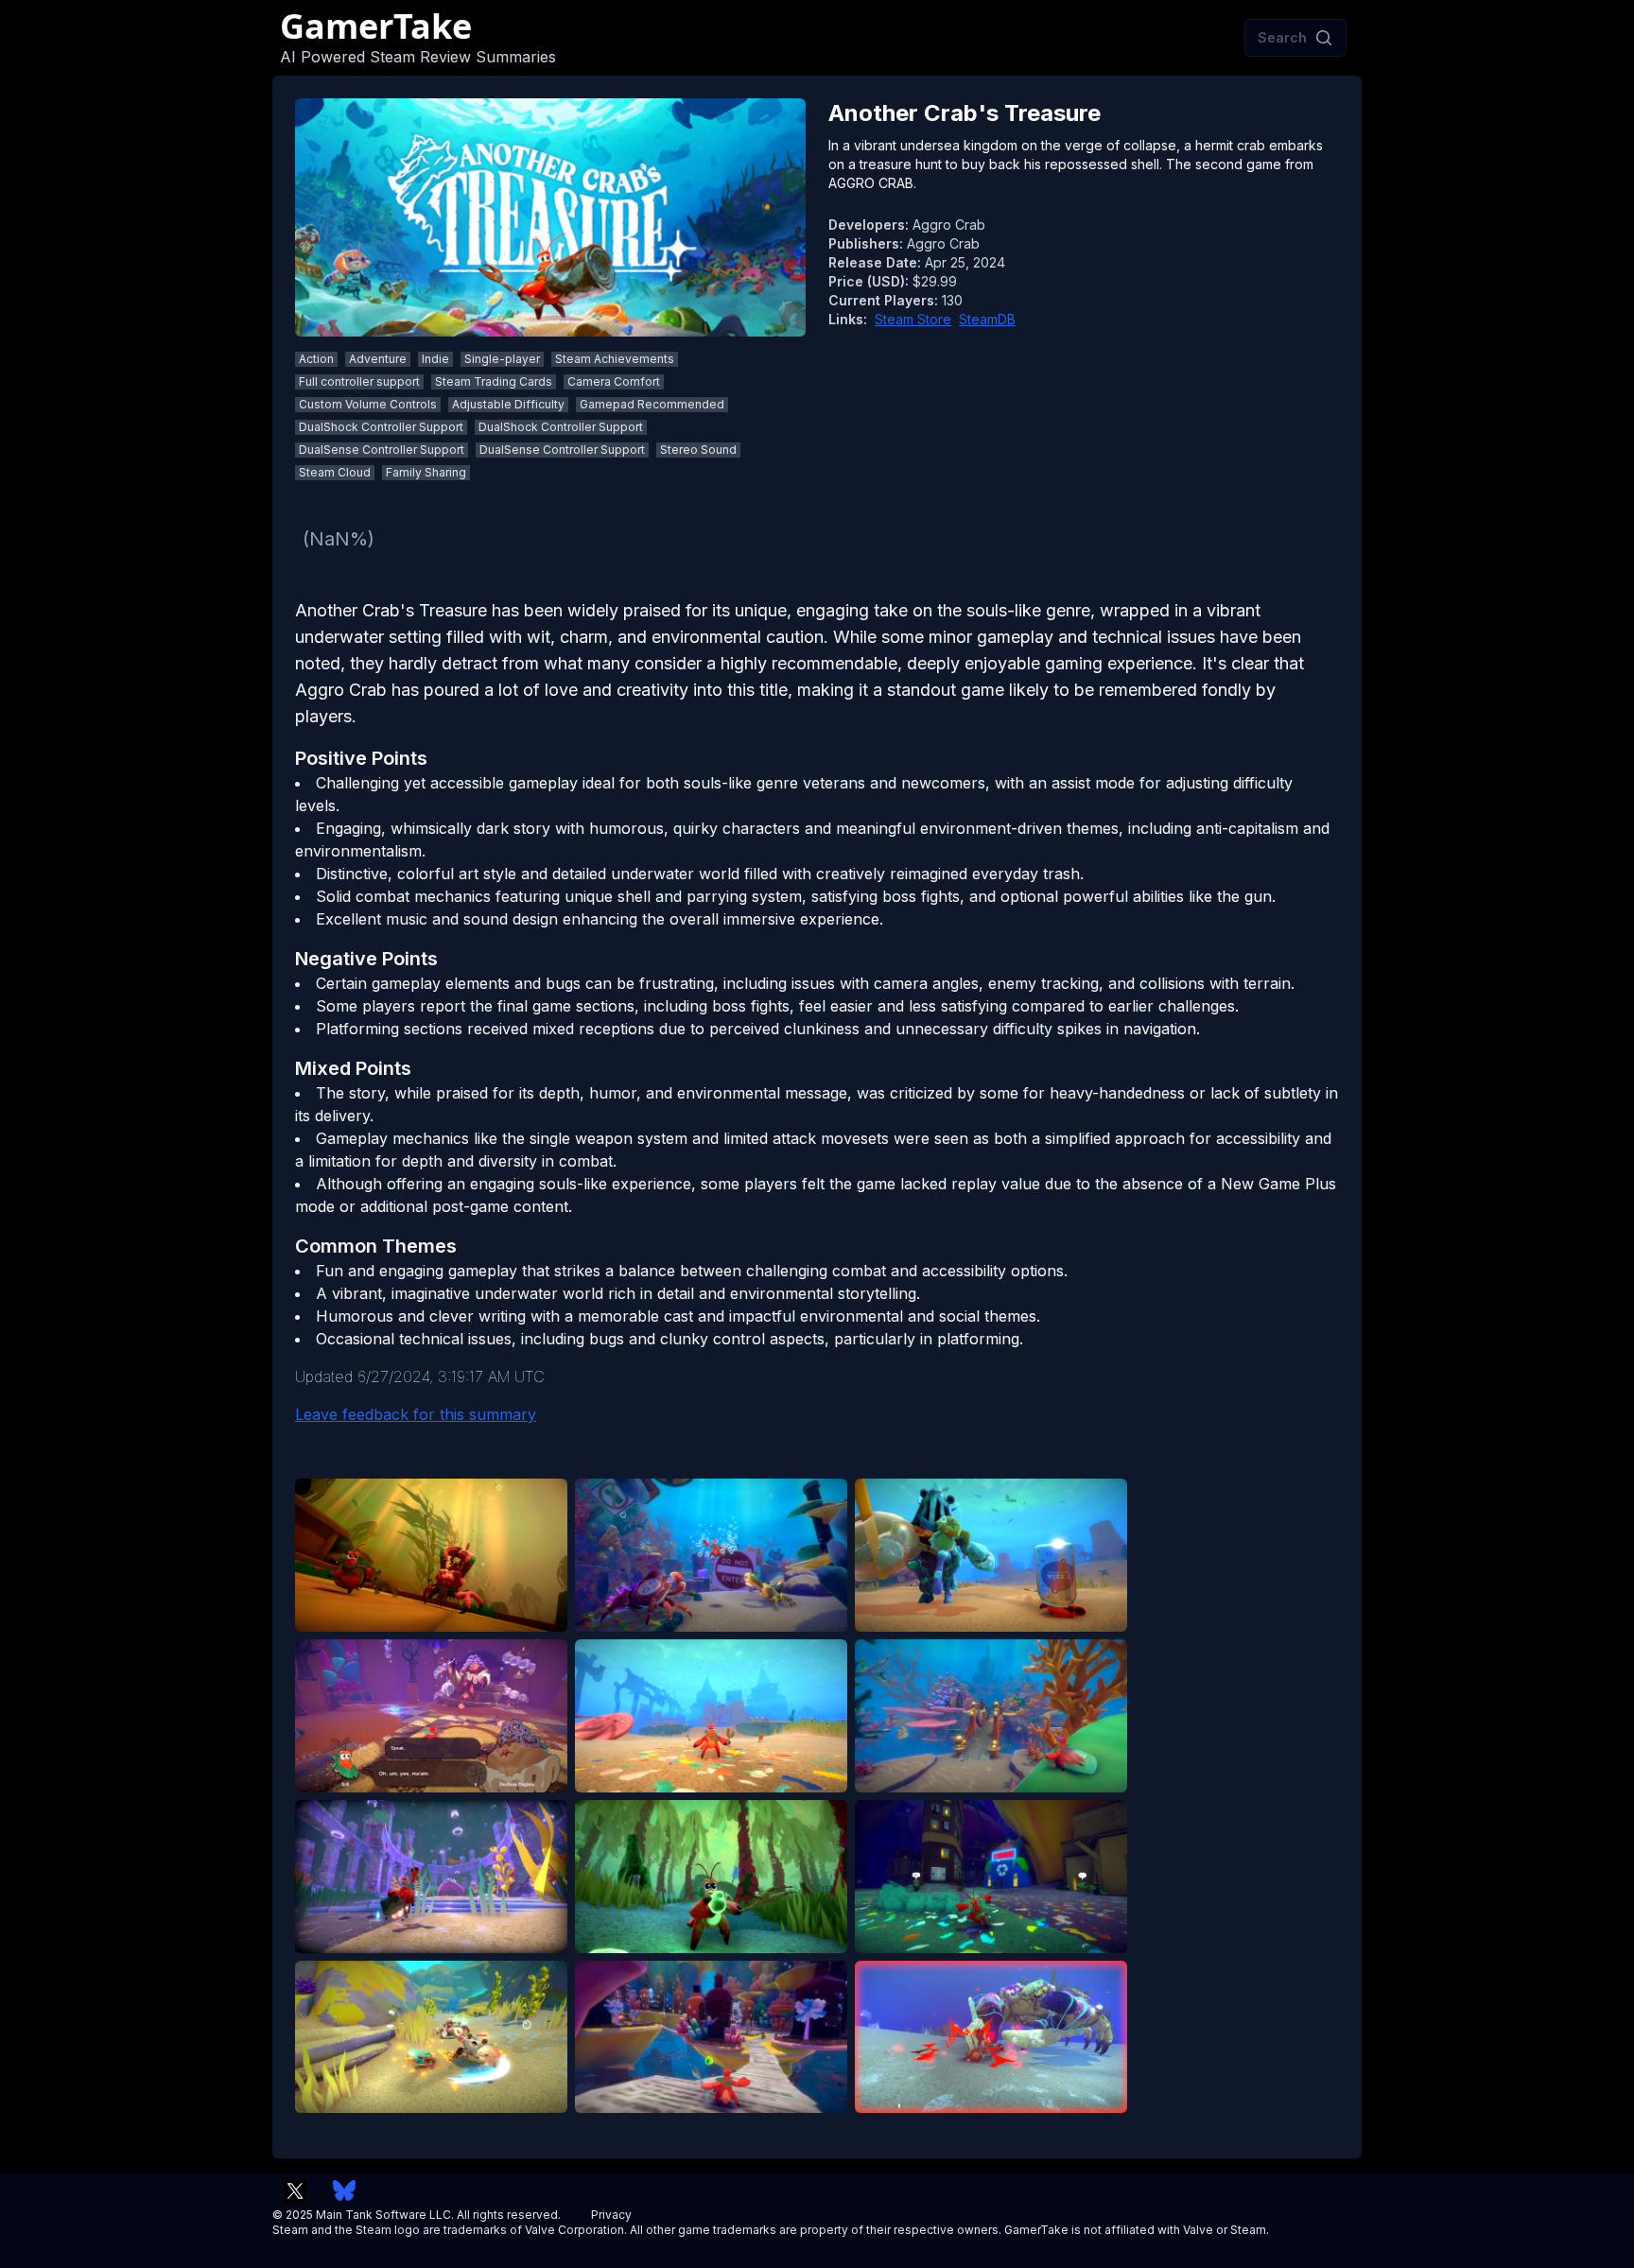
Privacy (611, 2215)
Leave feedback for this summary (416, 1414)
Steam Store (913, 319)
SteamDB (987, 319)
